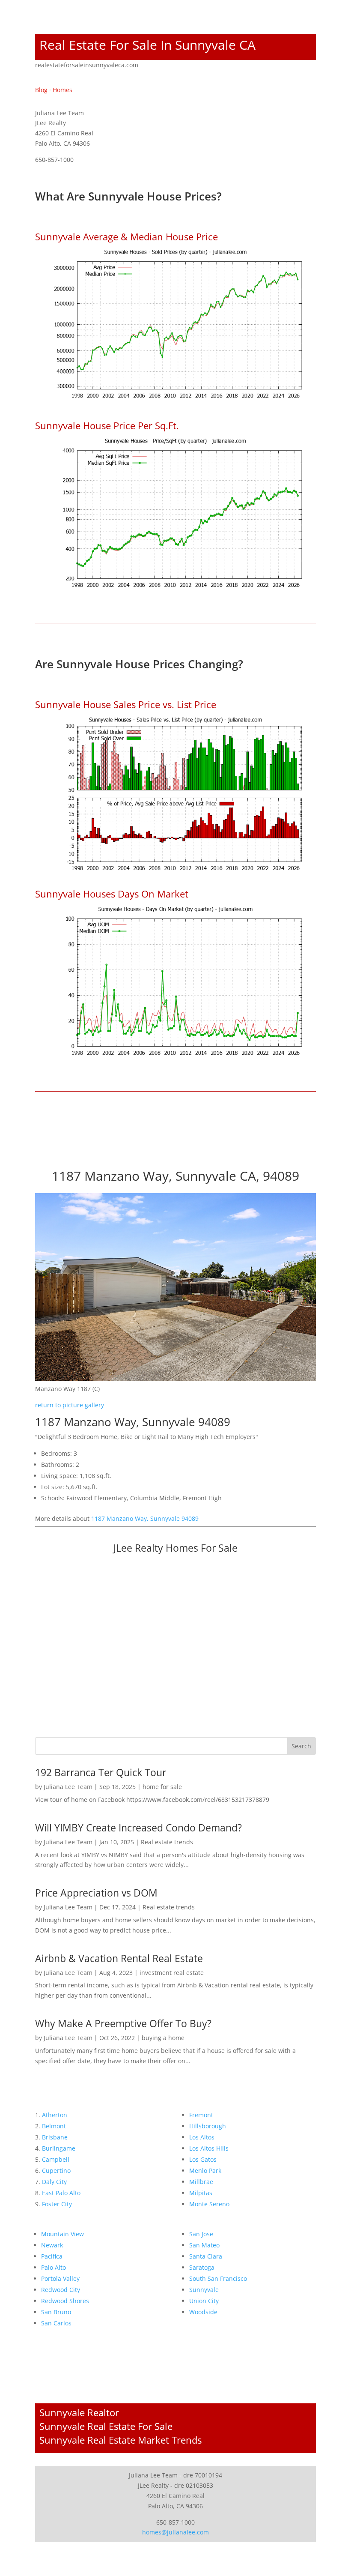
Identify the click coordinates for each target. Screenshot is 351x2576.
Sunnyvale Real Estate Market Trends (120, 2440)
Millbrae (201, 2182)
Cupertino (56, 2171)
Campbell (56, 2159)
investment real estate (172, 1973)
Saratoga (202, 2267)
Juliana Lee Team (68, 1787)
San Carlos (56, 2323)
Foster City (57, 2204)
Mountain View (62, 2234)
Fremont (201, 2115)
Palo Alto (54, 2267)
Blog (41, 90)
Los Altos (202, 2137)
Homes (62, 90)
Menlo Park (205, 2171)
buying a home (163, 2038)
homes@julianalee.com (175, 2532)
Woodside (203, 2312)
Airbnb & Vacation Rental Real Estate (119, 1958)
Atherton (55, 2115)
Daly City (54, 2182)
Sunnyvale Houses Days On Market (112, 894)
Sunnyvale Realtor (79, 2412)
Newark (52, 2245)
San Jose (201, 2234)
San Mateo (204, 2245)
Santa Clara (206, 2256)
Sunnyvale (204, 2290)
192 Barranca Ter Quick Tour (101, 1772)
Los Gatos (203, 2159)
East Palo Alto (61, 2193)
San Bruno (56, 2312)
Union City (204, 2301)
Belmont (54, 2126)
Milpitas (201, 2193)
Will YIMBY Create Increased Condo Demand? (138, 1828)
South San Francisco (218, 2278)
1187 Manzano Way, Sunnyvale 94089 (145, 1518)
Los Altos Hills (209, 2148)
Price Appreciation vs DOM (96, 1893)
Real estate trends (167, 1842)
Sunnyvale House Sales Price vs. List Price (126, 704)
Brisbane (55, 2137)
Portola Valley (60, 2278)
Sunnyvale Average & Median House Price (126, 236)
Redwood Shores (65, 2301)
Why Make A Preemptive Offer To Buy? (123, 2023)
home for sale (162, 1787)
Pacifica (52, 2256)
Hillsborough (208, 2126)
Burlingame (59, 2148)
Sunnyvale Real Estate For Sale (106, 2426)
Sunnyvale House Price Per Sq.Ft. (107, 425)
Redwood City (61, 2290)
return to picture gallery (70, 1405)
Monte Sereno (209, 2204)
